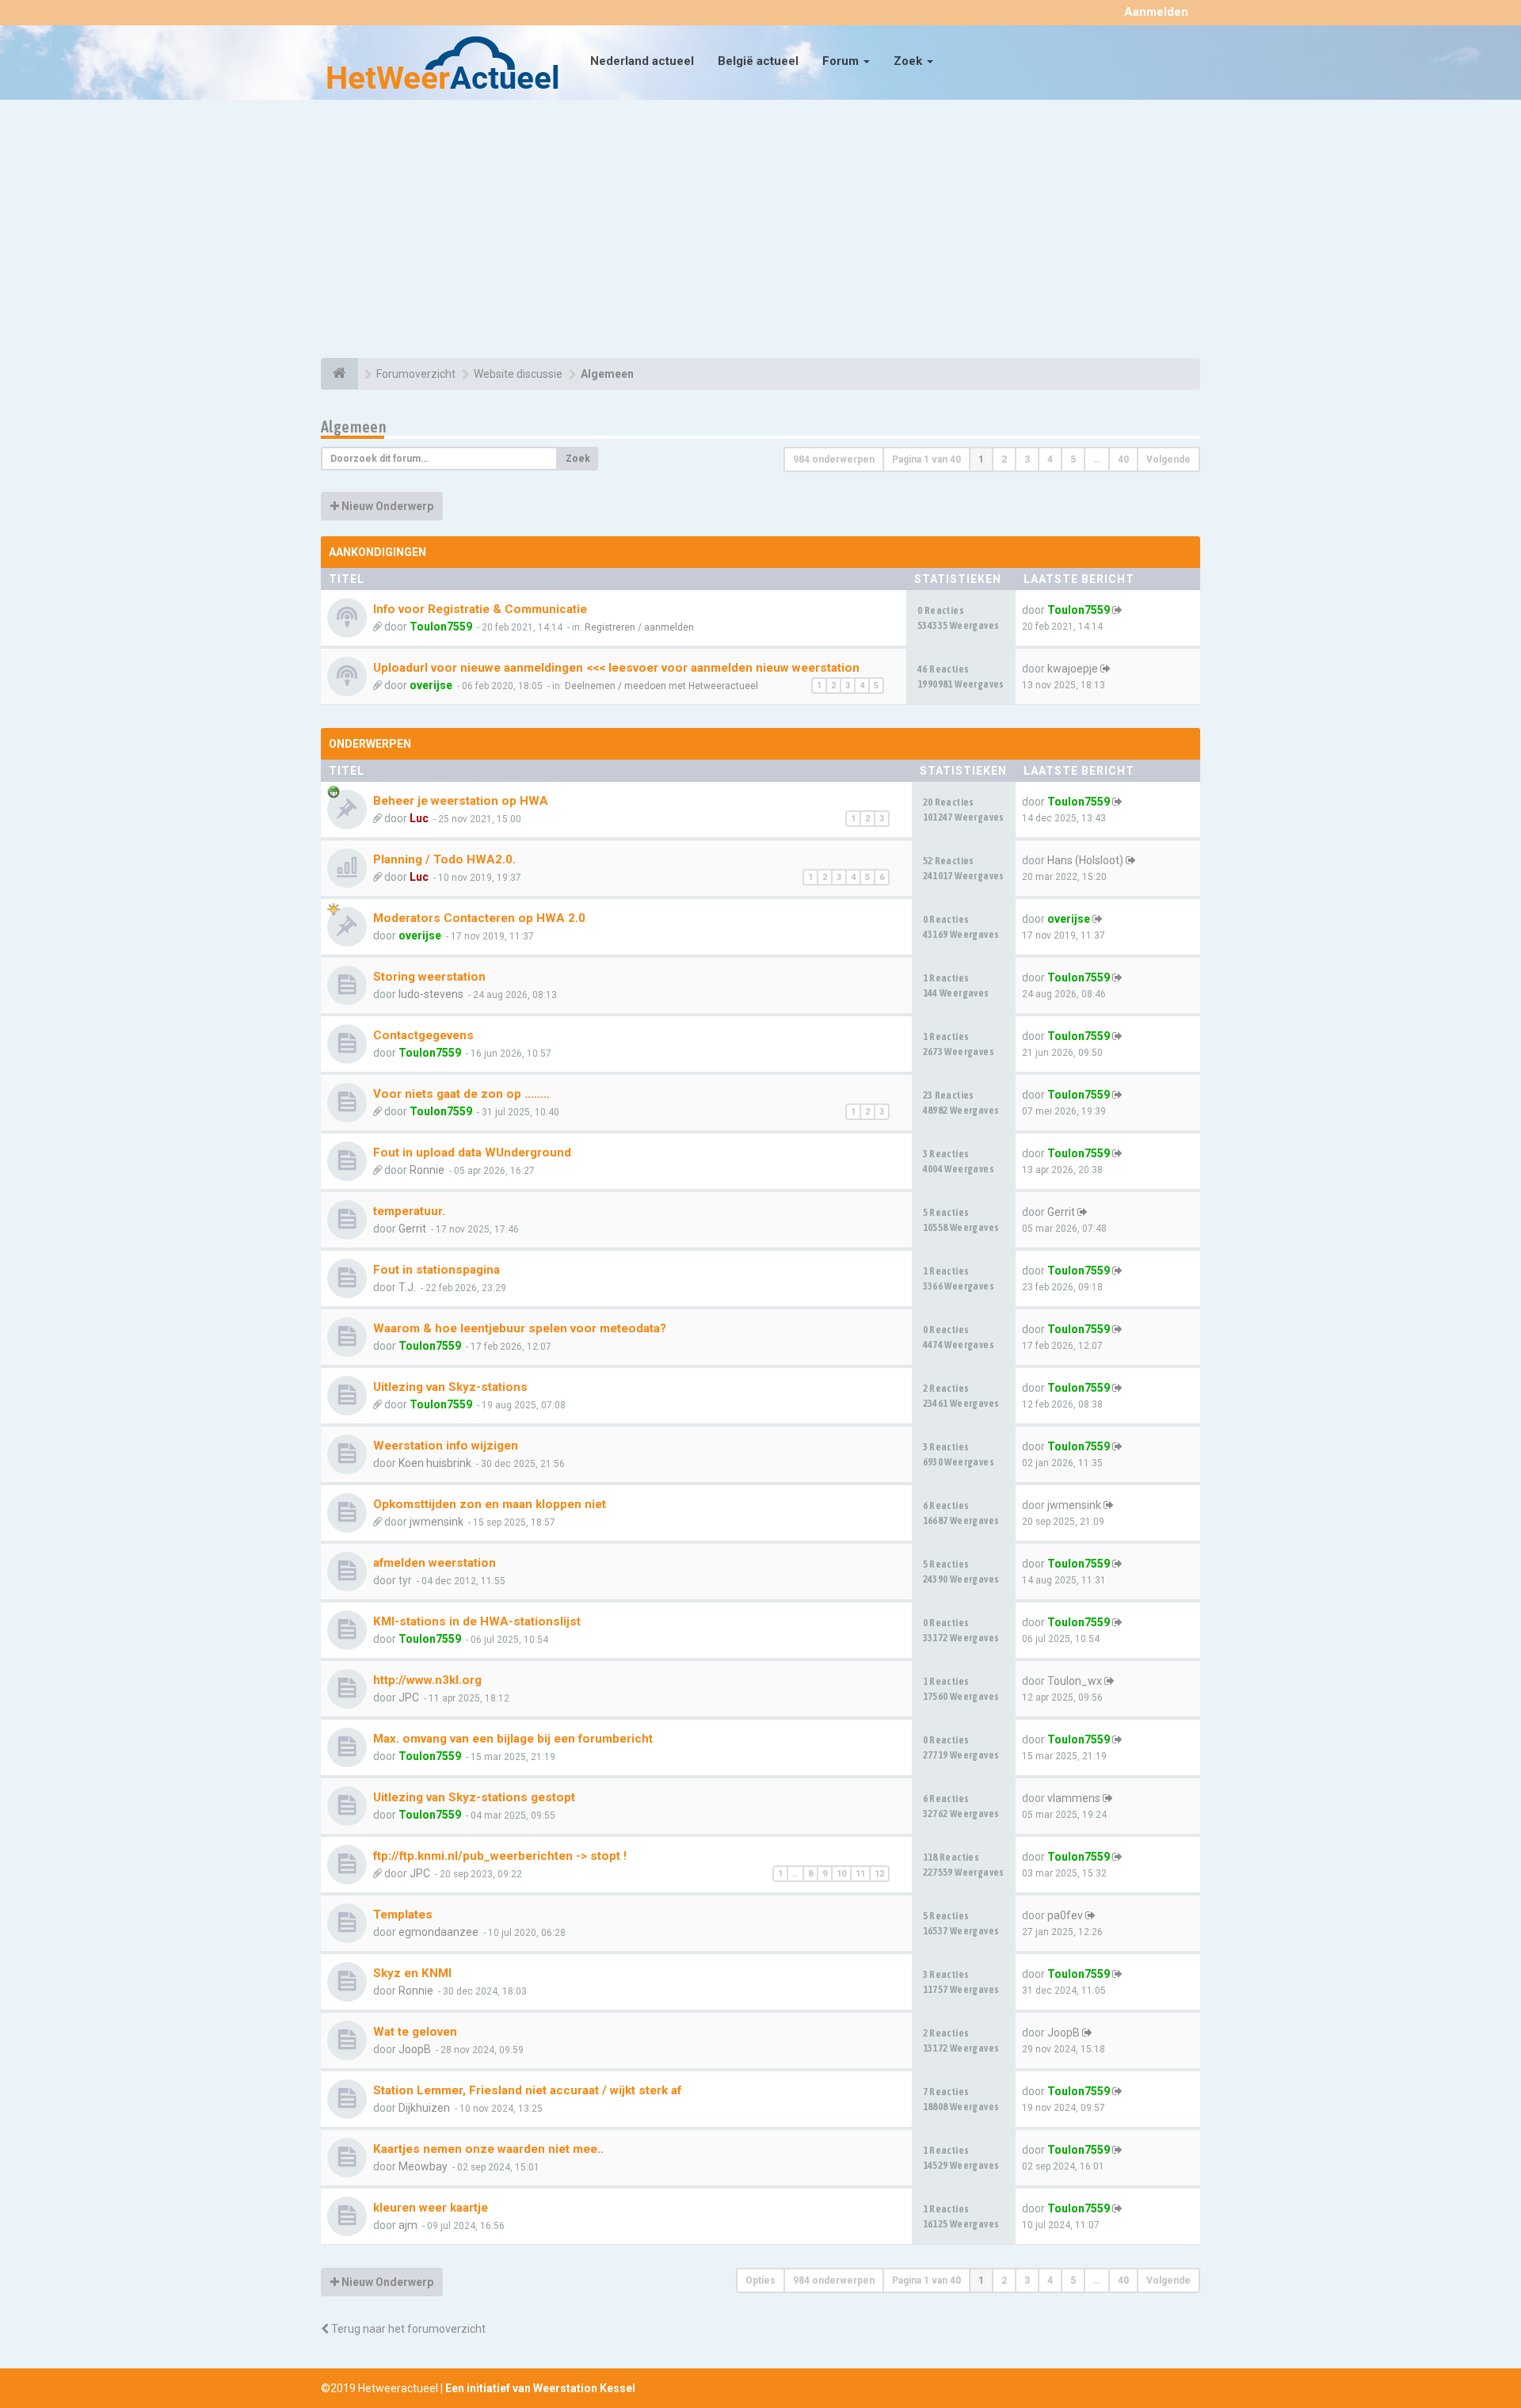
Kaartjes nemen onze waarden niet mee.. (488, 2149)
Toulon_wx (1075, 1681)
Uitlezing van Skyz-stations (450, 1387)
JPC (409, 1697)
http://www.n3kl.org (427, 1680)
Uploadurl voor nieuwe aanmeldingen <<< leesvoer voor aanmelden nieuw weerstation (616, 668)
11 (860, 1874)
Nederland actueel (642, 61)
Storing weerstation (429, 977)
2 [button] (1004, 459)
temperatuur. (409, 1211)
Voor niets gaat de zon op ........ (461, 1094)
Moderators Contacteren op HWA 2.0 (479, 918)
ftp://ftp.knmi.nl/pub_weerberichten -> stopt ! (500, 1856)
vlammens (1074, 1798)
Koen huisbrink (435, 1463)
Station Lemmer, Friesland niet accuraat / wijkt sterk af (527, 2090)
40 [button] (1123, 459)
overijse (431, 685)
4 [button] (1050, 459)
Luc (419, 818)
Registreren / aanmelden (639, 627)
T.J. (407, 1287)
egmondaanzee (438, 1932)
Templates (403, 1915)
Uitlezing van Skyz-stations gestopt (474, 1797)
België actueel (758, 61)
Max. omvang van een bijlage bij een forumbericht (513, 1739)
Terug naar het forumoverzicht (407, 2329)
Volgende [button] (1168, 459)
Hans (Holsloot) (1085, 860)
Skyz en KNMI (412, 1973)
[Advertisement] (760, 231)
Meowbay (423, 2166)
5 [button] (1073, 459)
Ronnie (427, 1170)
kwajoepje (1073, 669)
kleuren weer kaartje (431, 2208)
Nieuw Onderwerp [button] (386, 506)
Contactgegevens (423, 1035)
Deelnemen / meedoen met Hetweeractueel (661, 686)
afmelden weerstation (435, 1563)
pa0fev (1065, 1915)
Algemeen (354, 427)
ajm (408, 2225)
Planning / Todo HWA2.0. (444, 859)
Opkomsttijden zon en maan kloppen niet (490, 1504)
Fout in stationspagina (436, 1270)
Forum (842, 61)
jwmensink (436, 1522)
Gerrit (412, 1229)
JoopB (415, 2049)
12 (879, 1874)
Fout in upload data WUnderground (472, 1153)
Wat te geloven (415, 2032)
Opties (760, 2280)
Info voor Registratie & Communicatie (480, 609)
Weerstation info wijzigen (446, 1446)
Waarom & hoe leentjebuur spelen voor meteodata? (520, 1328)
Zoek (909, 61)
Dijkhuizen (424, 2108)
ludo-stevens (431, 994)
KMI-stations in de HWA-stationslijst (477, 1621)
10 (841, 1874)
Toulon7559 (441, 627)
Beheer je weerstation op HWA (461, 801)
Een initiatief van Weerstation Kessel (540, 2388)
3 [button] (1027, 459)
